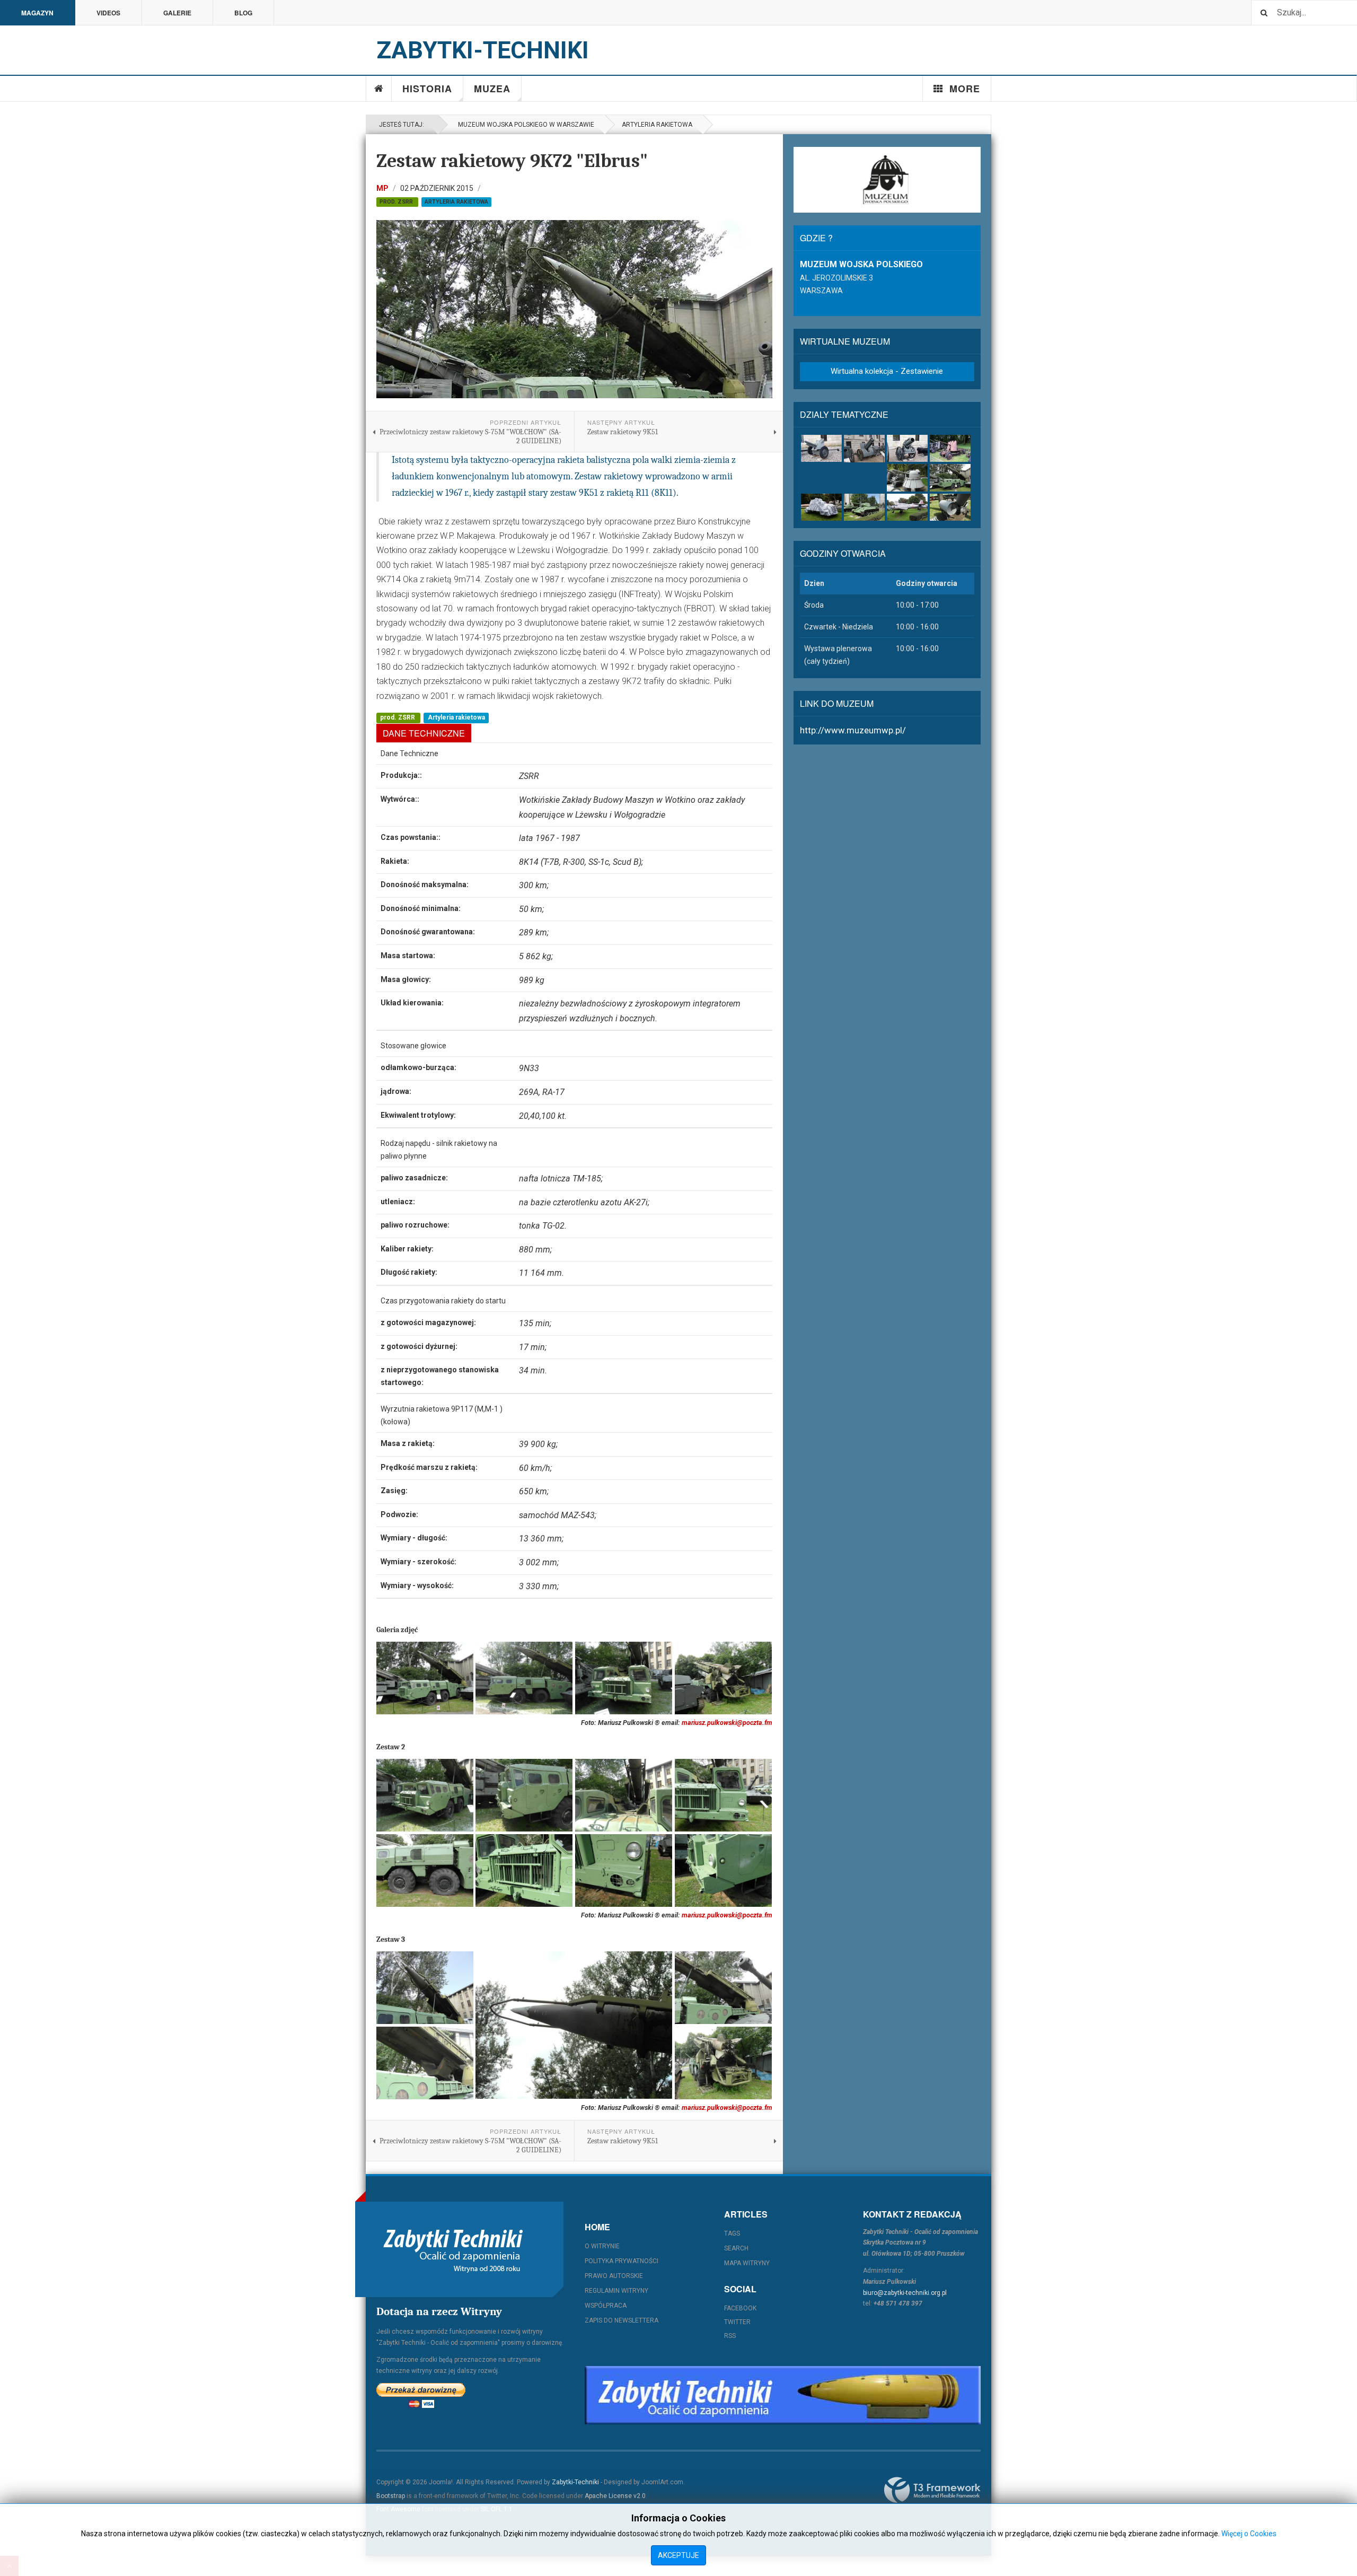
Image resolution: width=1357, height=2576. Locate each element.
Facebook (740, 2308)
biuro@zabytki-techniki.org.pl (905, 2293)
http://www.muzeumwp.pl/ (853, 730)
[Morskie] (950, 507)
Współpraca (606, 2306)
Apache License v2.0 (615, 2496)
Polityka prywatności (622, 2261)
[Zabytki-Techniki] (453, 2249)
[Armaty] (821, 448)
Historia (427, 89)
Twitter (737, 2322)
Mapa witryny (747, 2263)
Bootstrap (391, 2496)
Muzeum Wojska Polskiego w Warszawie (525, 125)
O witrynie (602, 2246)
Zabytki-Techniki (575, 2482)
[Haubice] (864, 449)
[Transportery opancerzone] (821, 507)
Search (736, 2248)
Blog (243, 13)
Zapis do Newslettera (622, 2320)
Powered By (932, 2490)
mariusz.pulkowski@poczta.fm (727, 1723)
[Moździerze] (907, 448)
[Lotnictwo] (907, 507)
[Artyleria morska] (907, 477)
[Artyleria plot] (950, 448)
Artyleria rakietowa (657, 125)
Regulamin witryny (616, 2291)
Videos (108, 13)
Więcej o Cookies (1249, 2534)
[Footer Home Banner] (783, 2395)
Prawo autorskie (614, 2276)
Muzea (492, 89)
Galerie (177, 13)
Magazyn (37, 13)
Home (379, 89)
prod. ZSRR (397, 202)
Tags (732, 2233)
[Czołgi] (864, 507)
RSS (730, 2336)
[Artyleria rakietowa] (950, 477)
